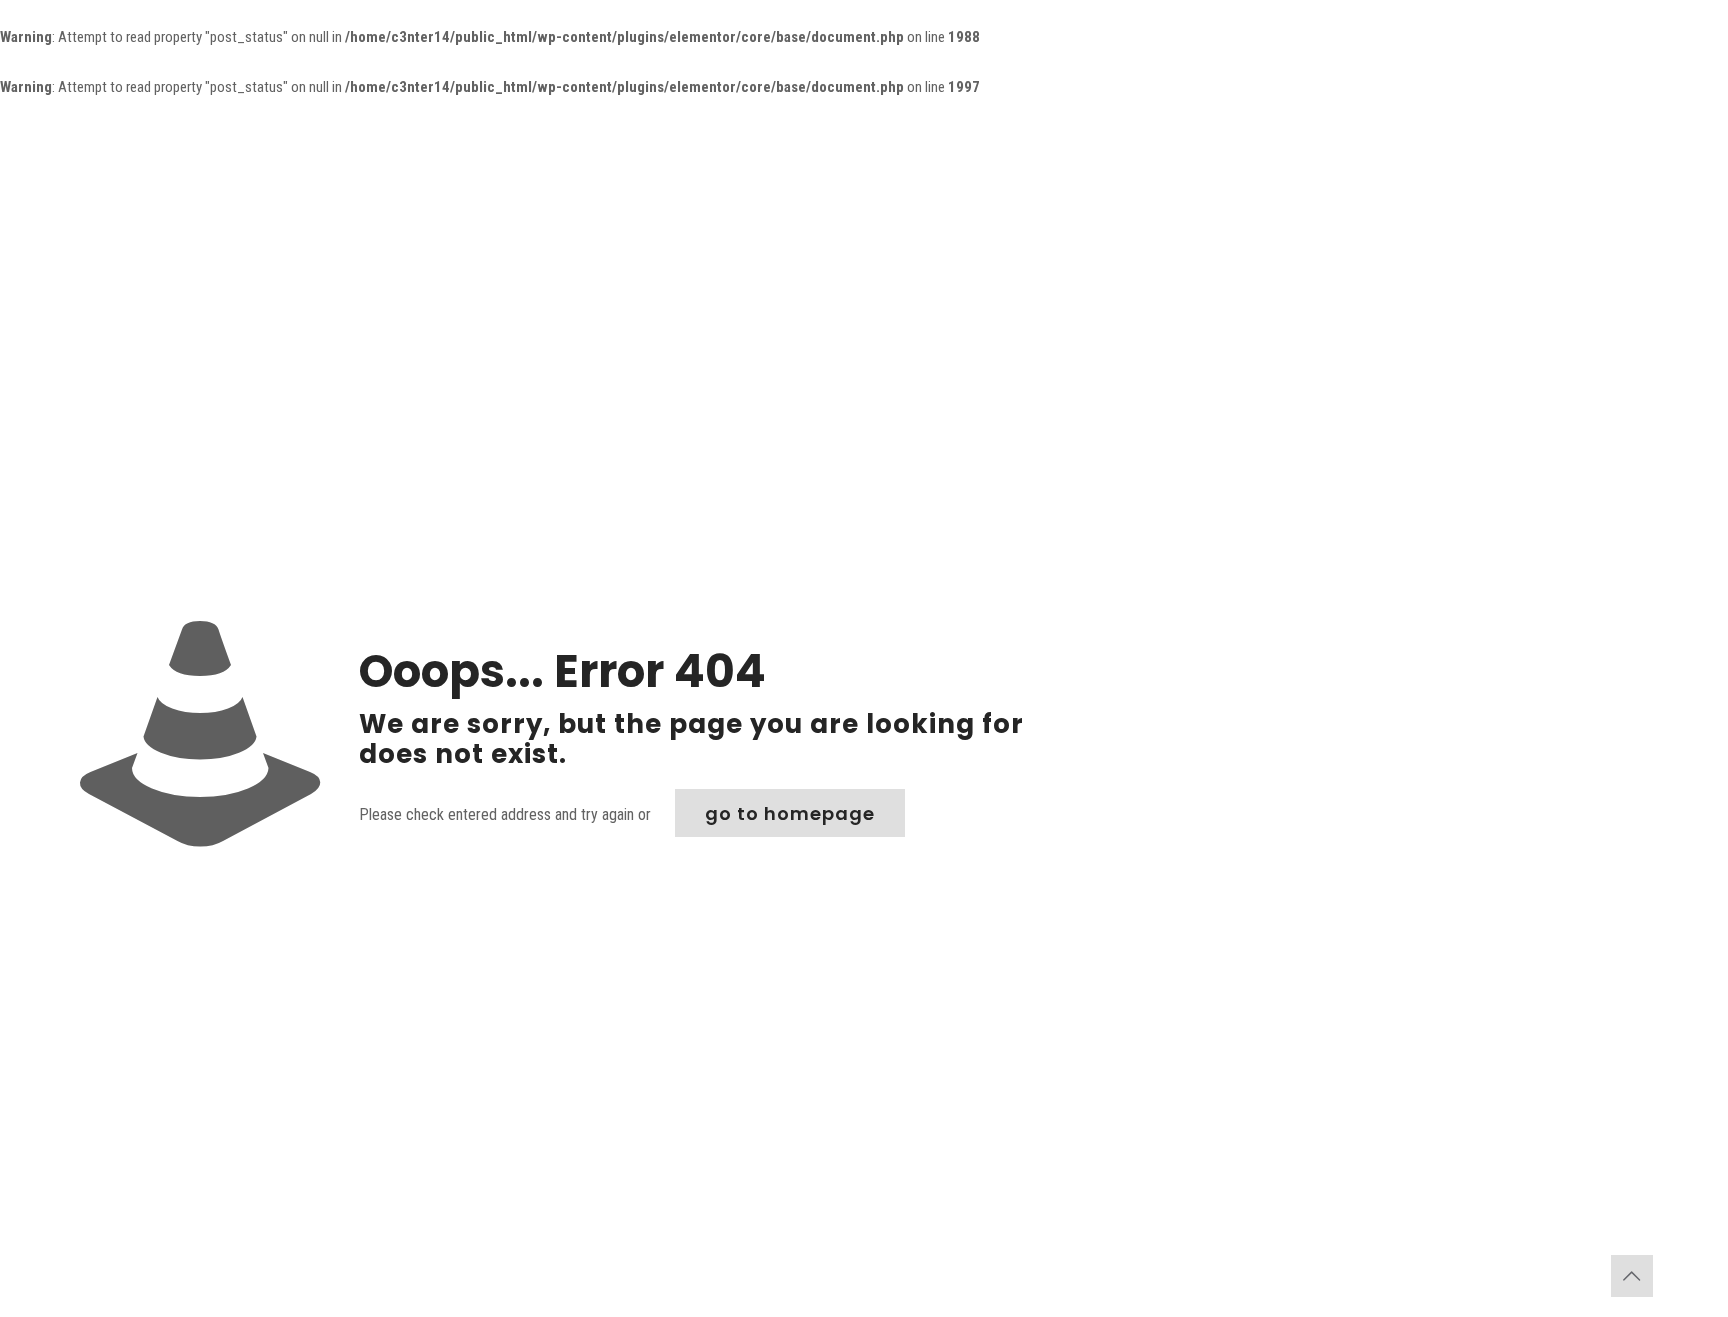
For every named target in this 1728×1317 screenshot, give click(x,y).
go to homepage (790, 813)
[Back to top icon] (1632, 1276)
